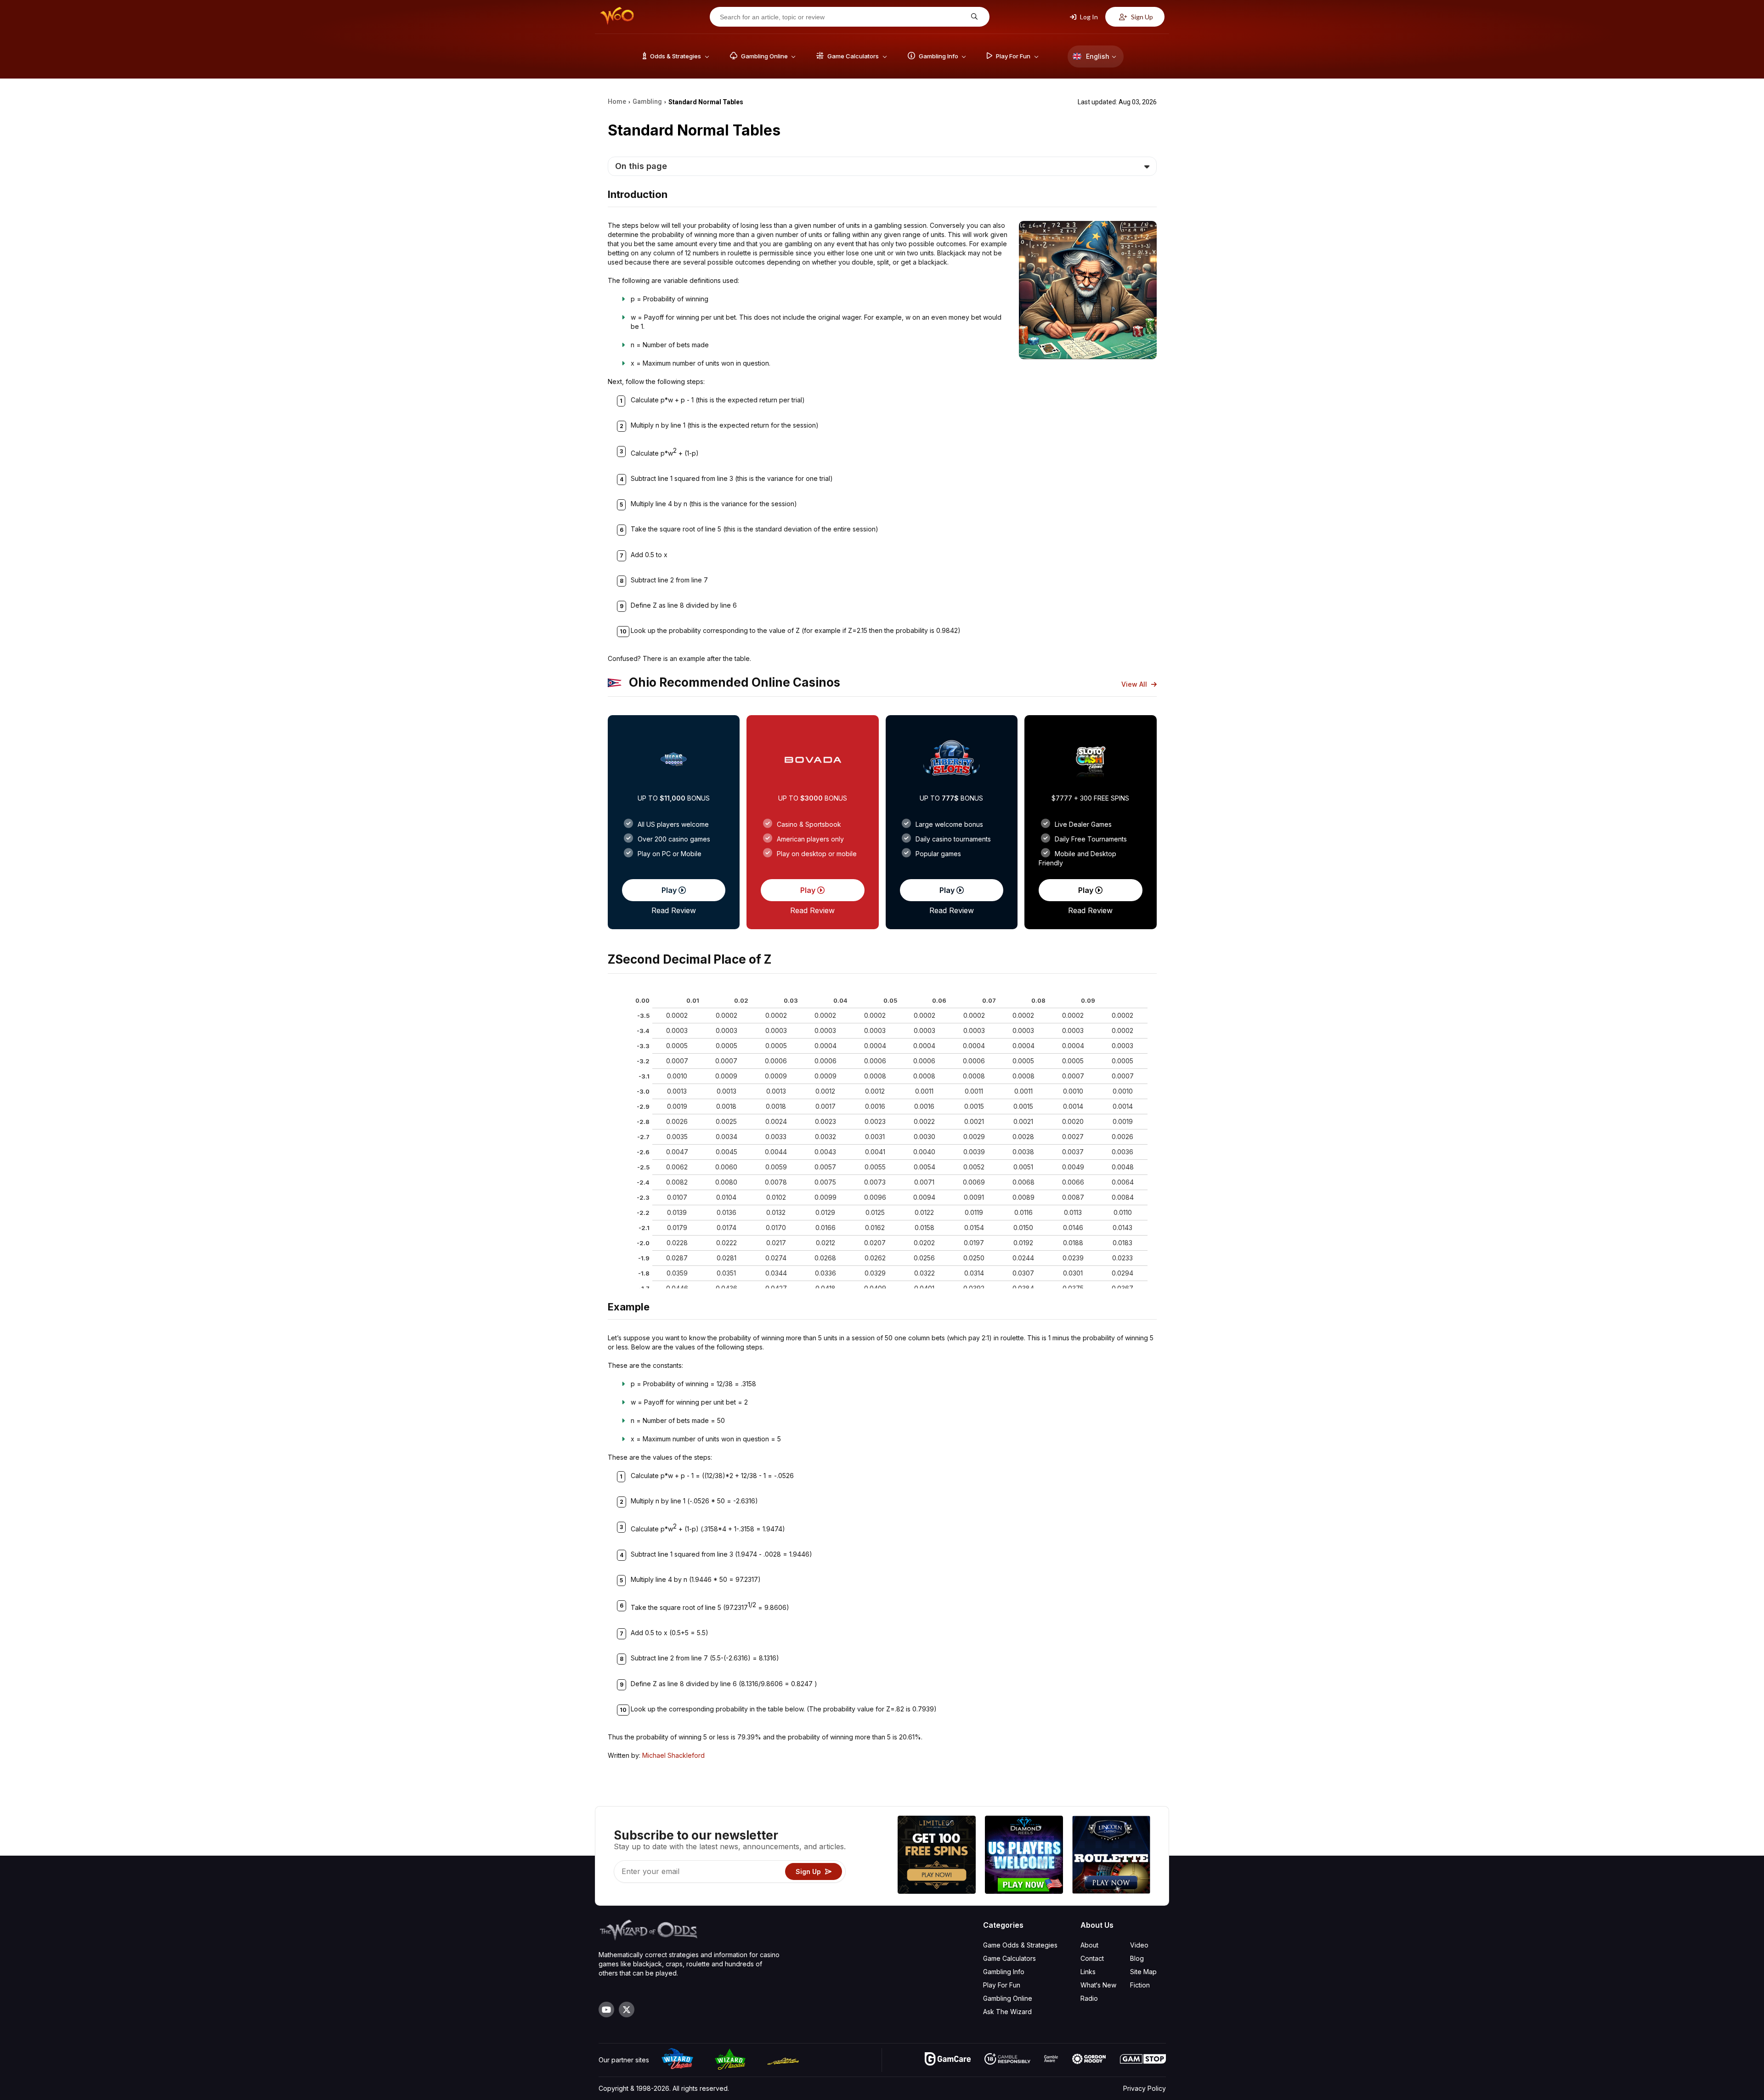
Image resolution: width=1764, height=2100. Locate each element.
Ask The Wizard (1007, 2012)
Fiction (1140, 1985)
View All (1135, 684)
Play (670, 890)
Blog (1137, 1958)
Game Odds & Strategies (1020, 1945)
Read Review (674, 910)
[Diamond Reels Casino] (1024, 1856)
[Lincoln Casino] (1111, 1856)
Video (1139, 1945)
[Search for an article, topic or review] (973, 17)
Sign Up (1141, 17)
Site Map (1143, 1972)
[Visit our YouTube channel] (606, 2010)
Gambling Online (1008, 1998)
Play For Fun (1002, 1985)
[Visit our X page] (627, 2010)
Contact (1092, 1958)
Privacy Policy (1145, 2088)
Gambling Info (1004, 1972)
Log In (1088, 17)
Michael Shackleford (673, 1755)
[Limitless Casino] (937, 1856)
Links (1088, 1972)
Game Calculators (1009, 1958)
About (1089, 1945)
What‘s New (1098, 1985)
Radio (1089, 1998)
